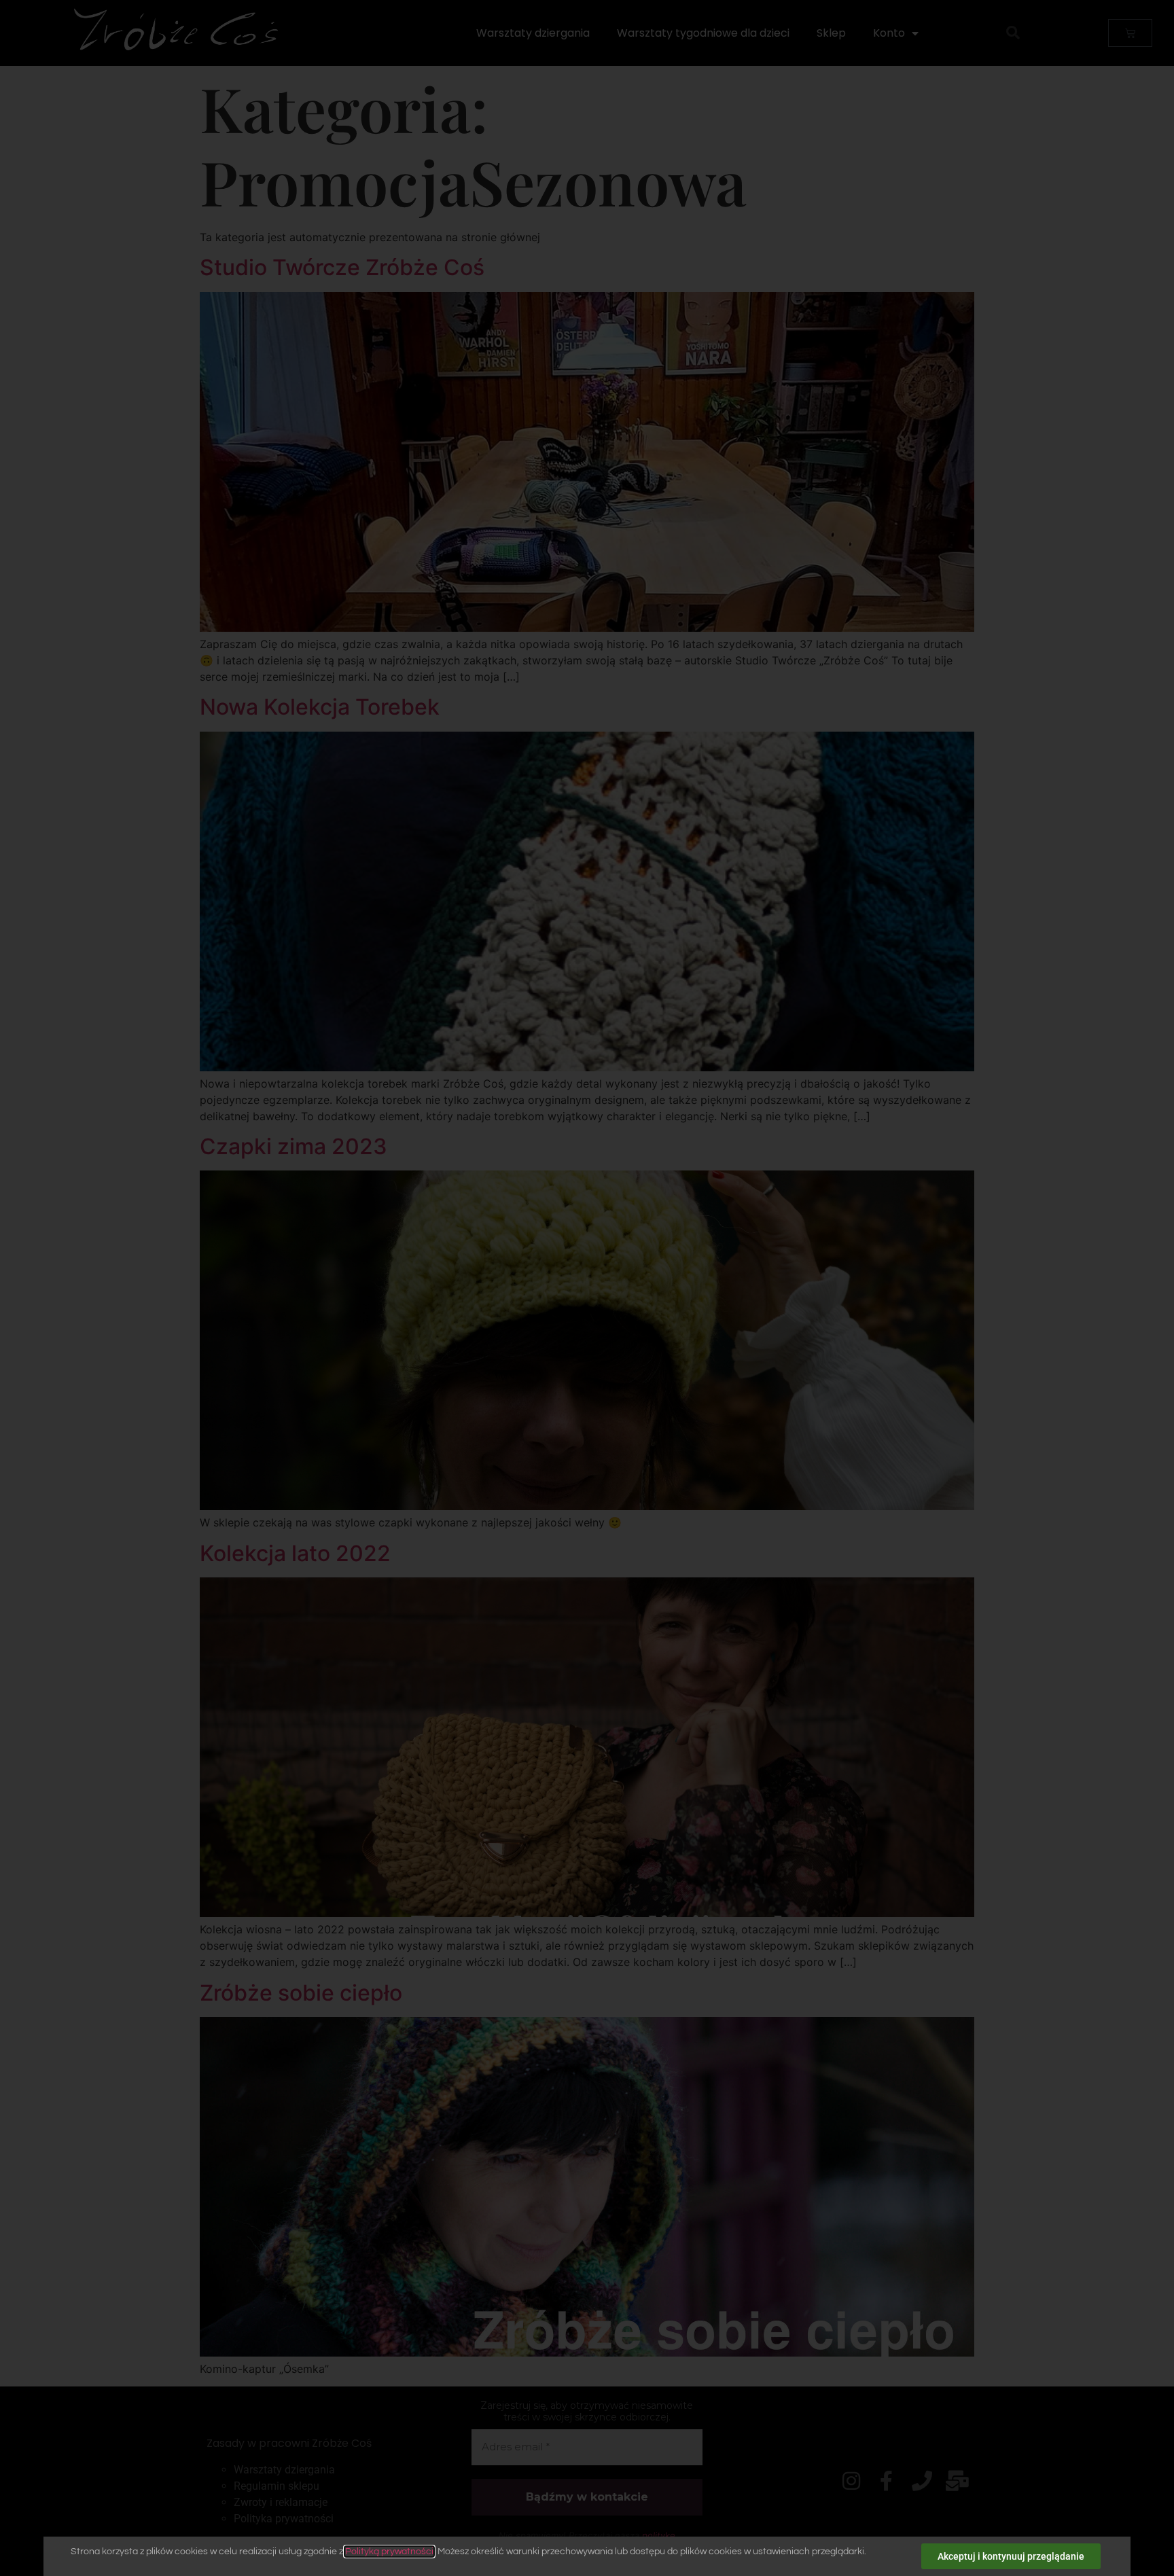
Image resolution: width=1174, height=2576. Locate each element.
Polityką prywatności (389, 2552)
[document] (587, 1288)
